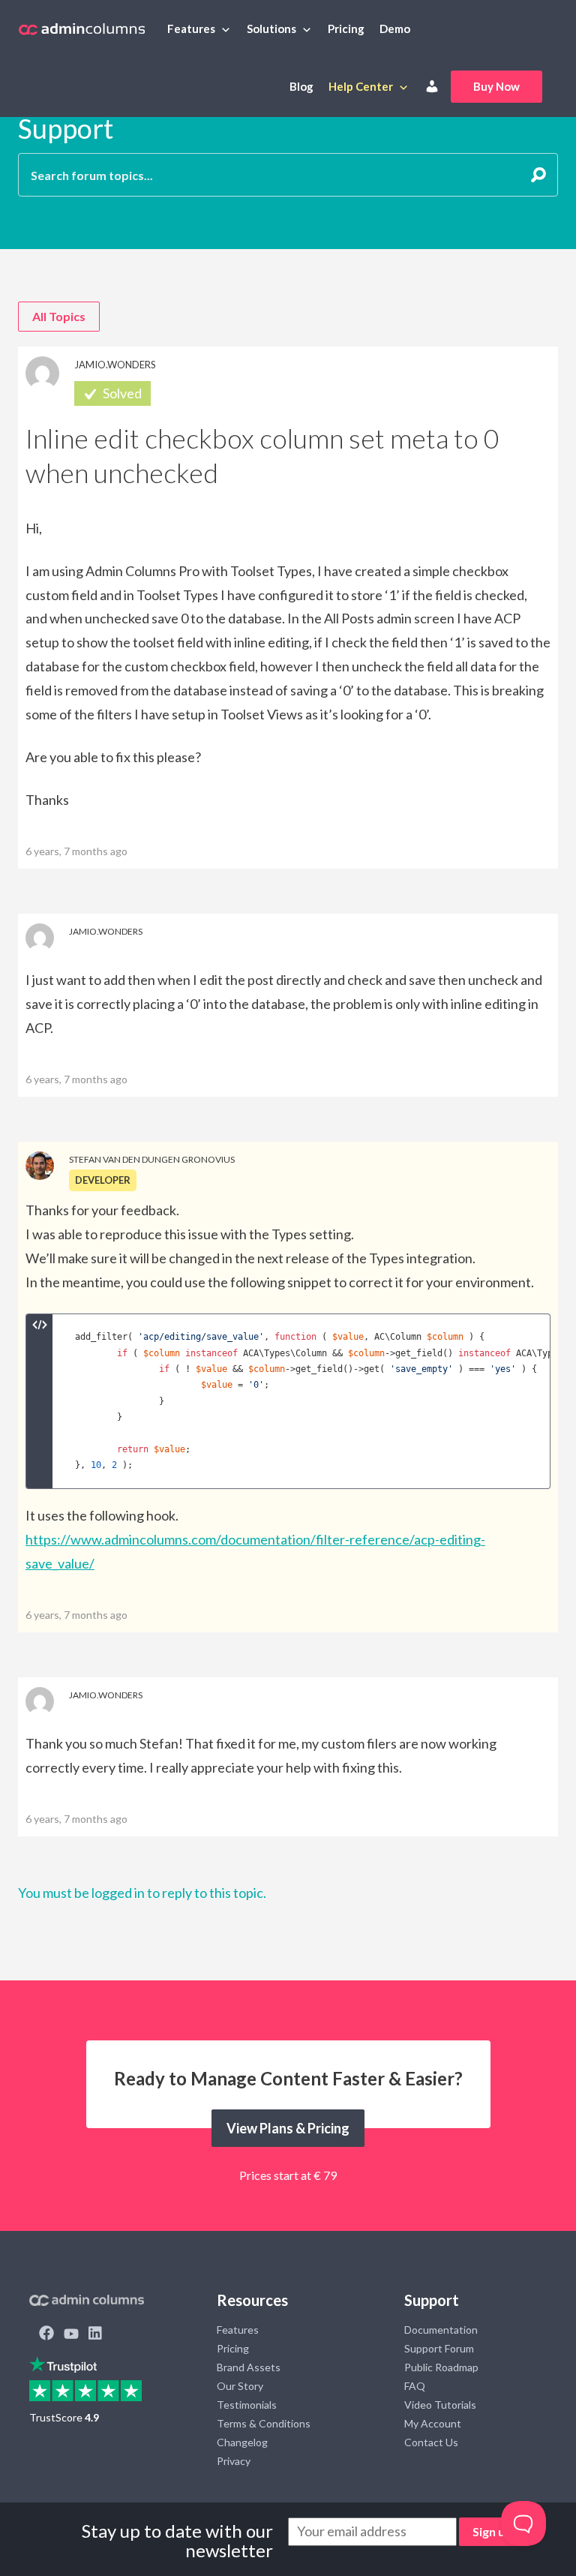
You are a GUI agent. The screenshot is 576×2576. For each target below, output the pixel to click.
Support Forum (439, 2348)
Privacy (234, 2461)
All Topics (59, 316)
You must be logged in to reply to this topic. (142, 1893)
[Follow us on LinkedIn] (95, 2334)
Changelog (242, 2442)
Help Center (361, 86)
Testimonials (247, 2405)
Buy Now (496, 86)
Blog (301, 86)
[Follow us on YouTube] (71, 2334)
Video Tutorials (440, 2405)
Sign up (492, 2531)
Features (191, 29)
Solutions (271, 29)
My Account (433, 2423)
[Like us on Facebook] (46, 2334)
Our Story (240, 2386)
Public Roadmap (441, 2367)
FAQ (415, 2386)
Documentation (441, 2330)
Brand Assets (249, 2367)
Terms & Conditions (264, 2423)
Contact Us (431, 2442)
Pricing (346, 29)
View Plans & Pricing (288, 2128)
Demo (395, 29)
